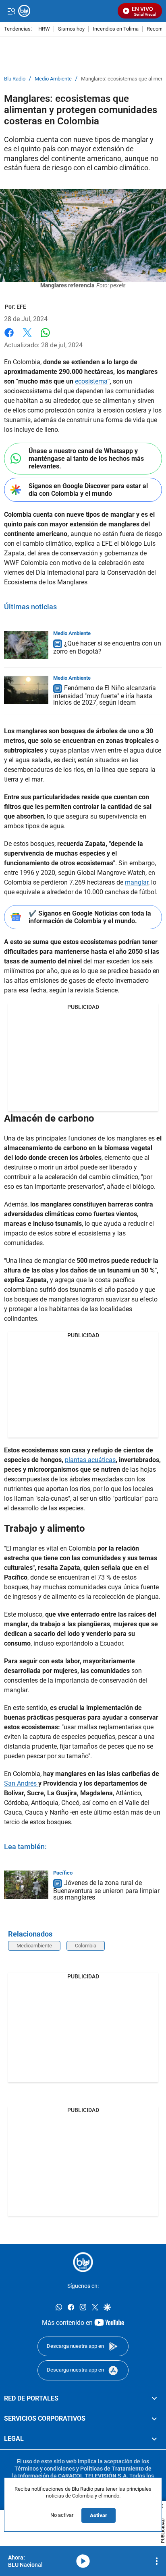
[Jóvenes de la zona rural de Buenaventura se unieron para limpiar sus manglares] (26, 1885)
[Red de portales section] (154, 2399)
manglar (137, 882)
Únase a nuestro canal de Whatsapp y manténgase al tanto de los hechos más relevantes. (86, 459)
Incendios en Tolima (116, 29)
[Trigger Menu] (11, 11)
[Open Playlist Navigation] (157, 2561)
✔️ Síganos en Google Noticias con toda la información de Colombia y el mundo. (90, 917)
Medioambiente (34, 1946)
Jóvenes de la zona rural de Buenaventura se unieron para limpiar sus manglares (106, 1890)
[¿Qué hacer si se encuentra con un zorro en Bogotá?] (26, 645)
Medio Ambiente (53, 79)
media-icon (83, 2561)
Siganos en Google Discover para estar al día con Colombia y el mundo (88, 490)
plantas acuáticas (90, 1460)
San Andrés (21, 1783)
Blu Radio (15, 79)
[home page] (83, 2262)
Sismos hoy (71, 29)
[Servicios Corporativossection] (154, 2419)
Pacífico (63, 1873)
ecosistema (91, 381)
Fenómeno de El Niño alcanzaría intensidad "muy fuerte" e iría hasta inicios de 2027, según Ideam (105, 695)
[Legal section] (154, 2439)
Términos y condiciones (45, 2469)
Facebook (9, 337)
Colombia (86, 1946)
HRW (44, 29)
